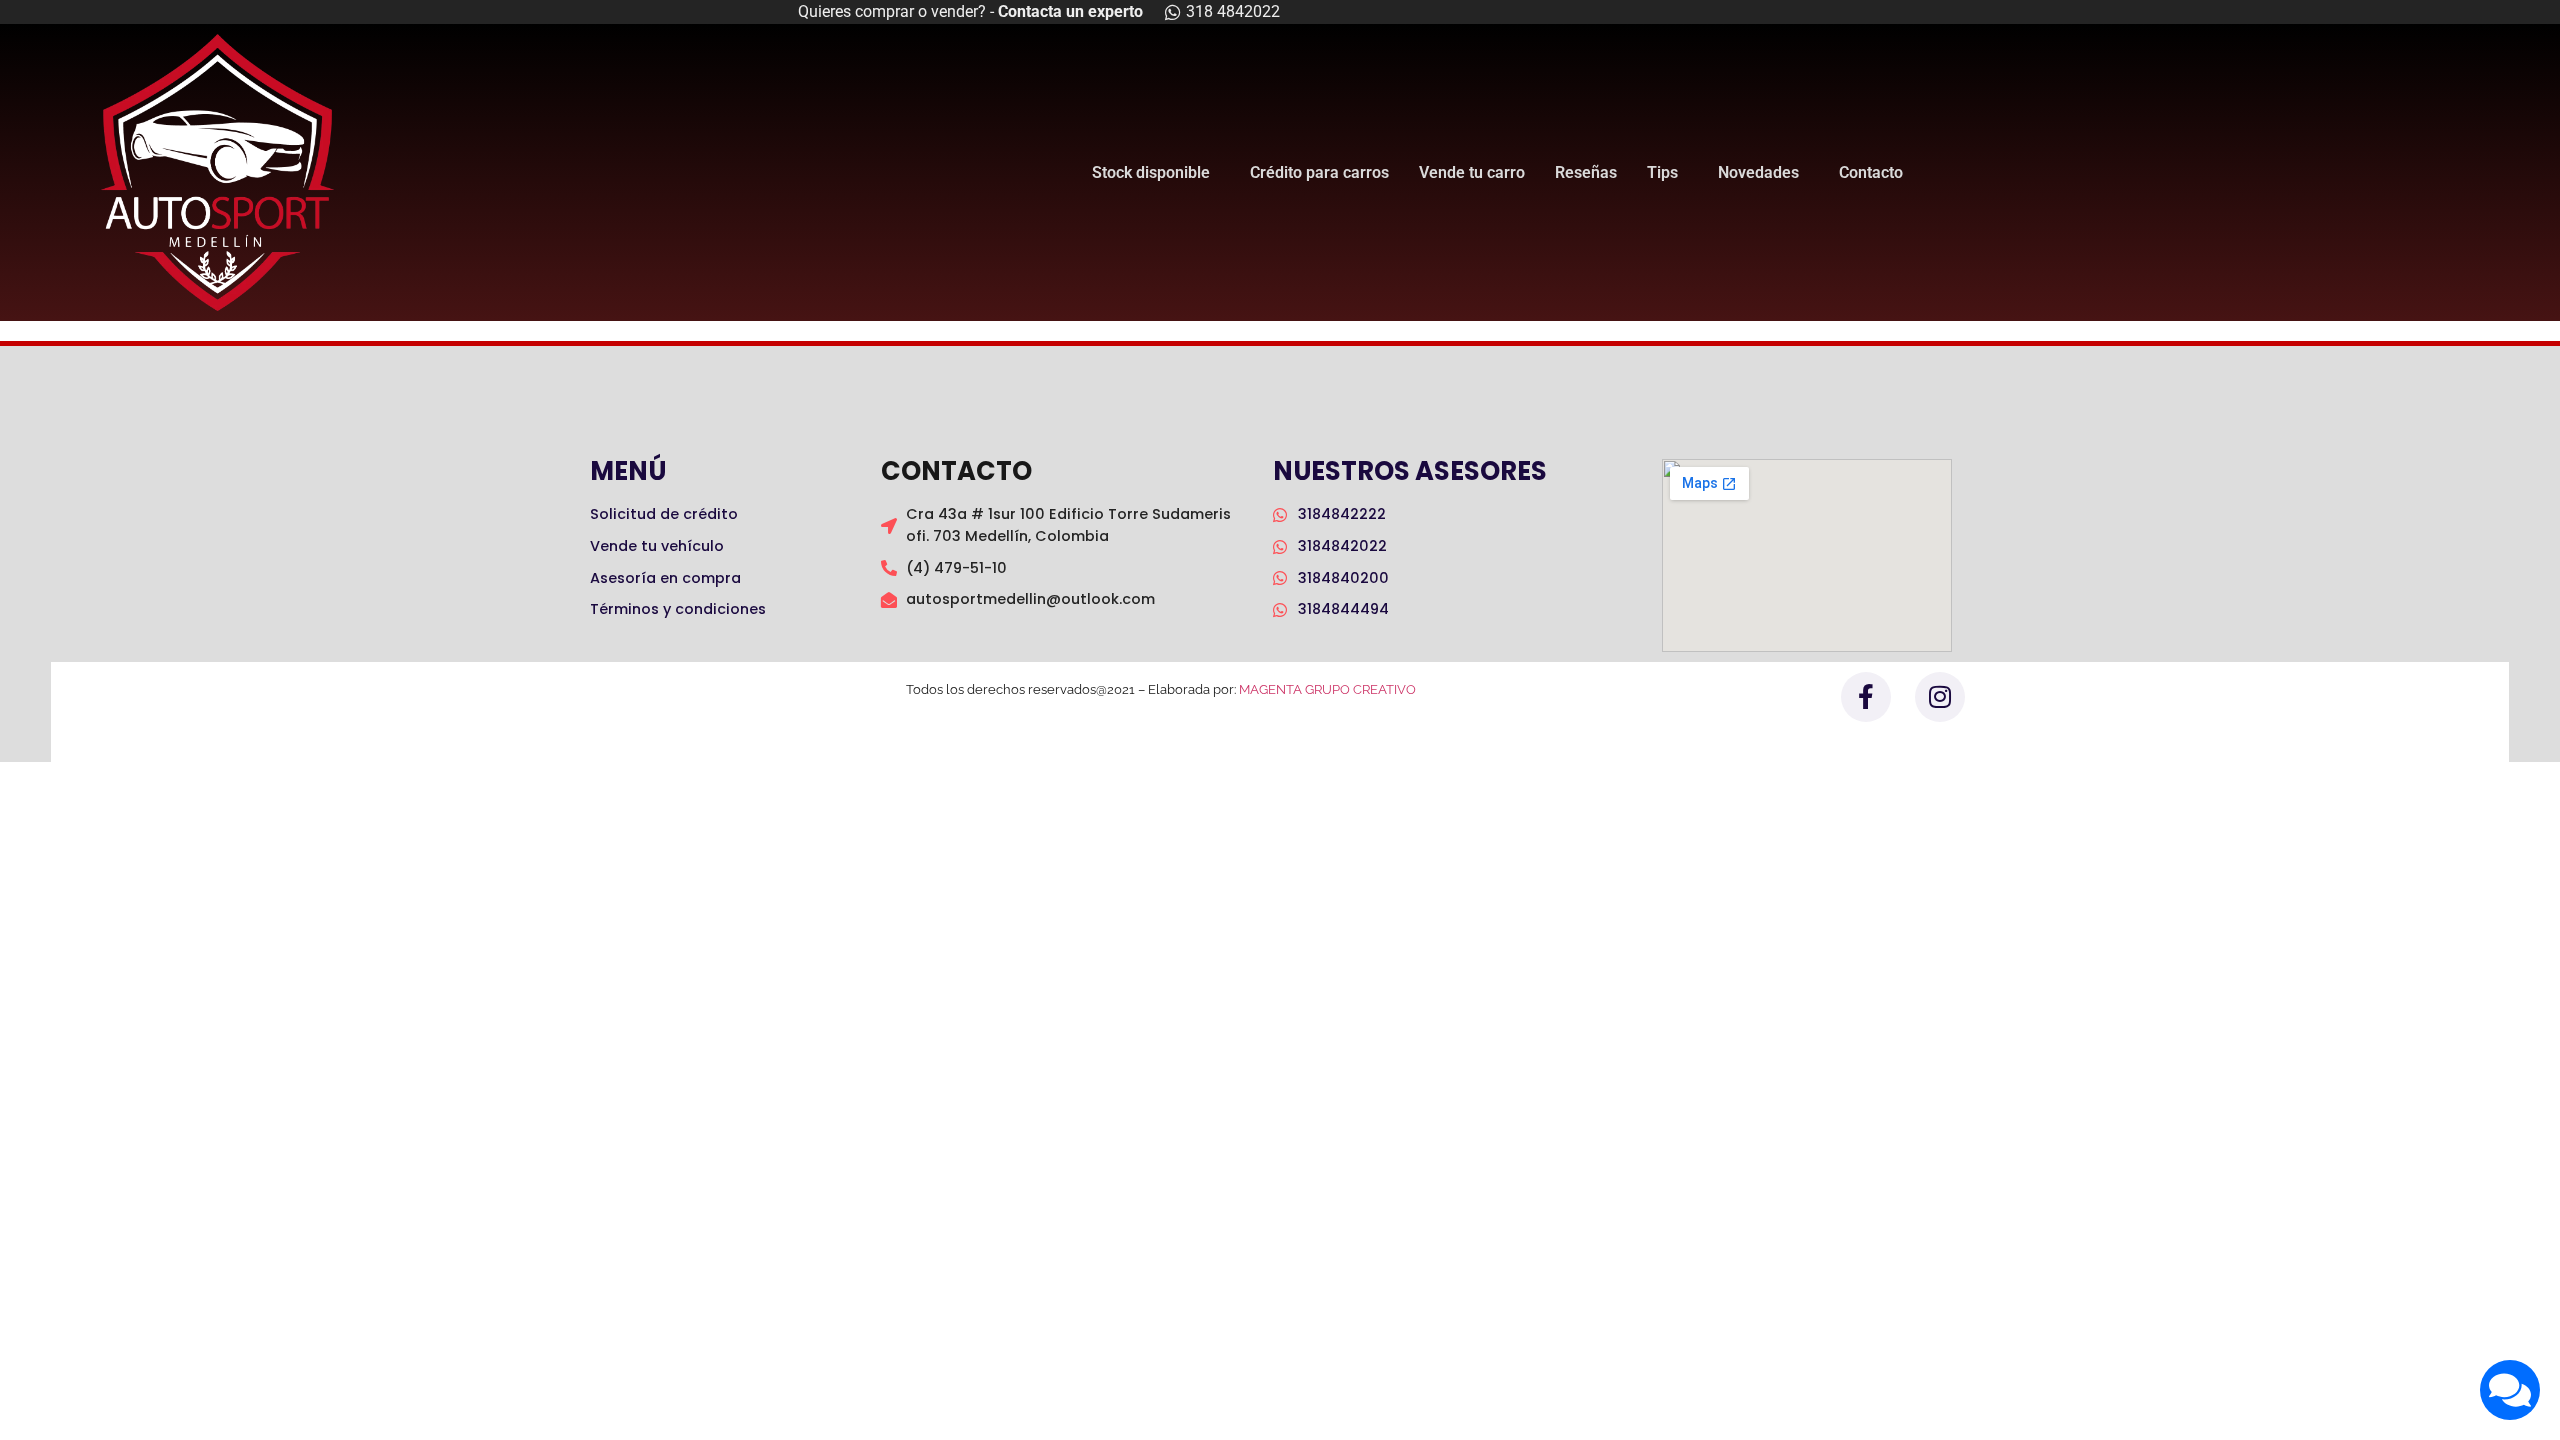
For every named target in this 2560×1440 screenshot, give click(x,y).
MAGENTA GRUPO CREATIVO (1327, 689)
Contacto (1871, 172)
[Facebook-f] (1866, 697)
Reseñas (1586, 172)
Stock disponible (1151, 172)
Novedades (1758, 172)
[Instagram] (1940, 697)
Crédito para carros (1319, 172)
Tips (1662, 172)
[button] (1156, 173)
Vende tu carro (1472, 172)
